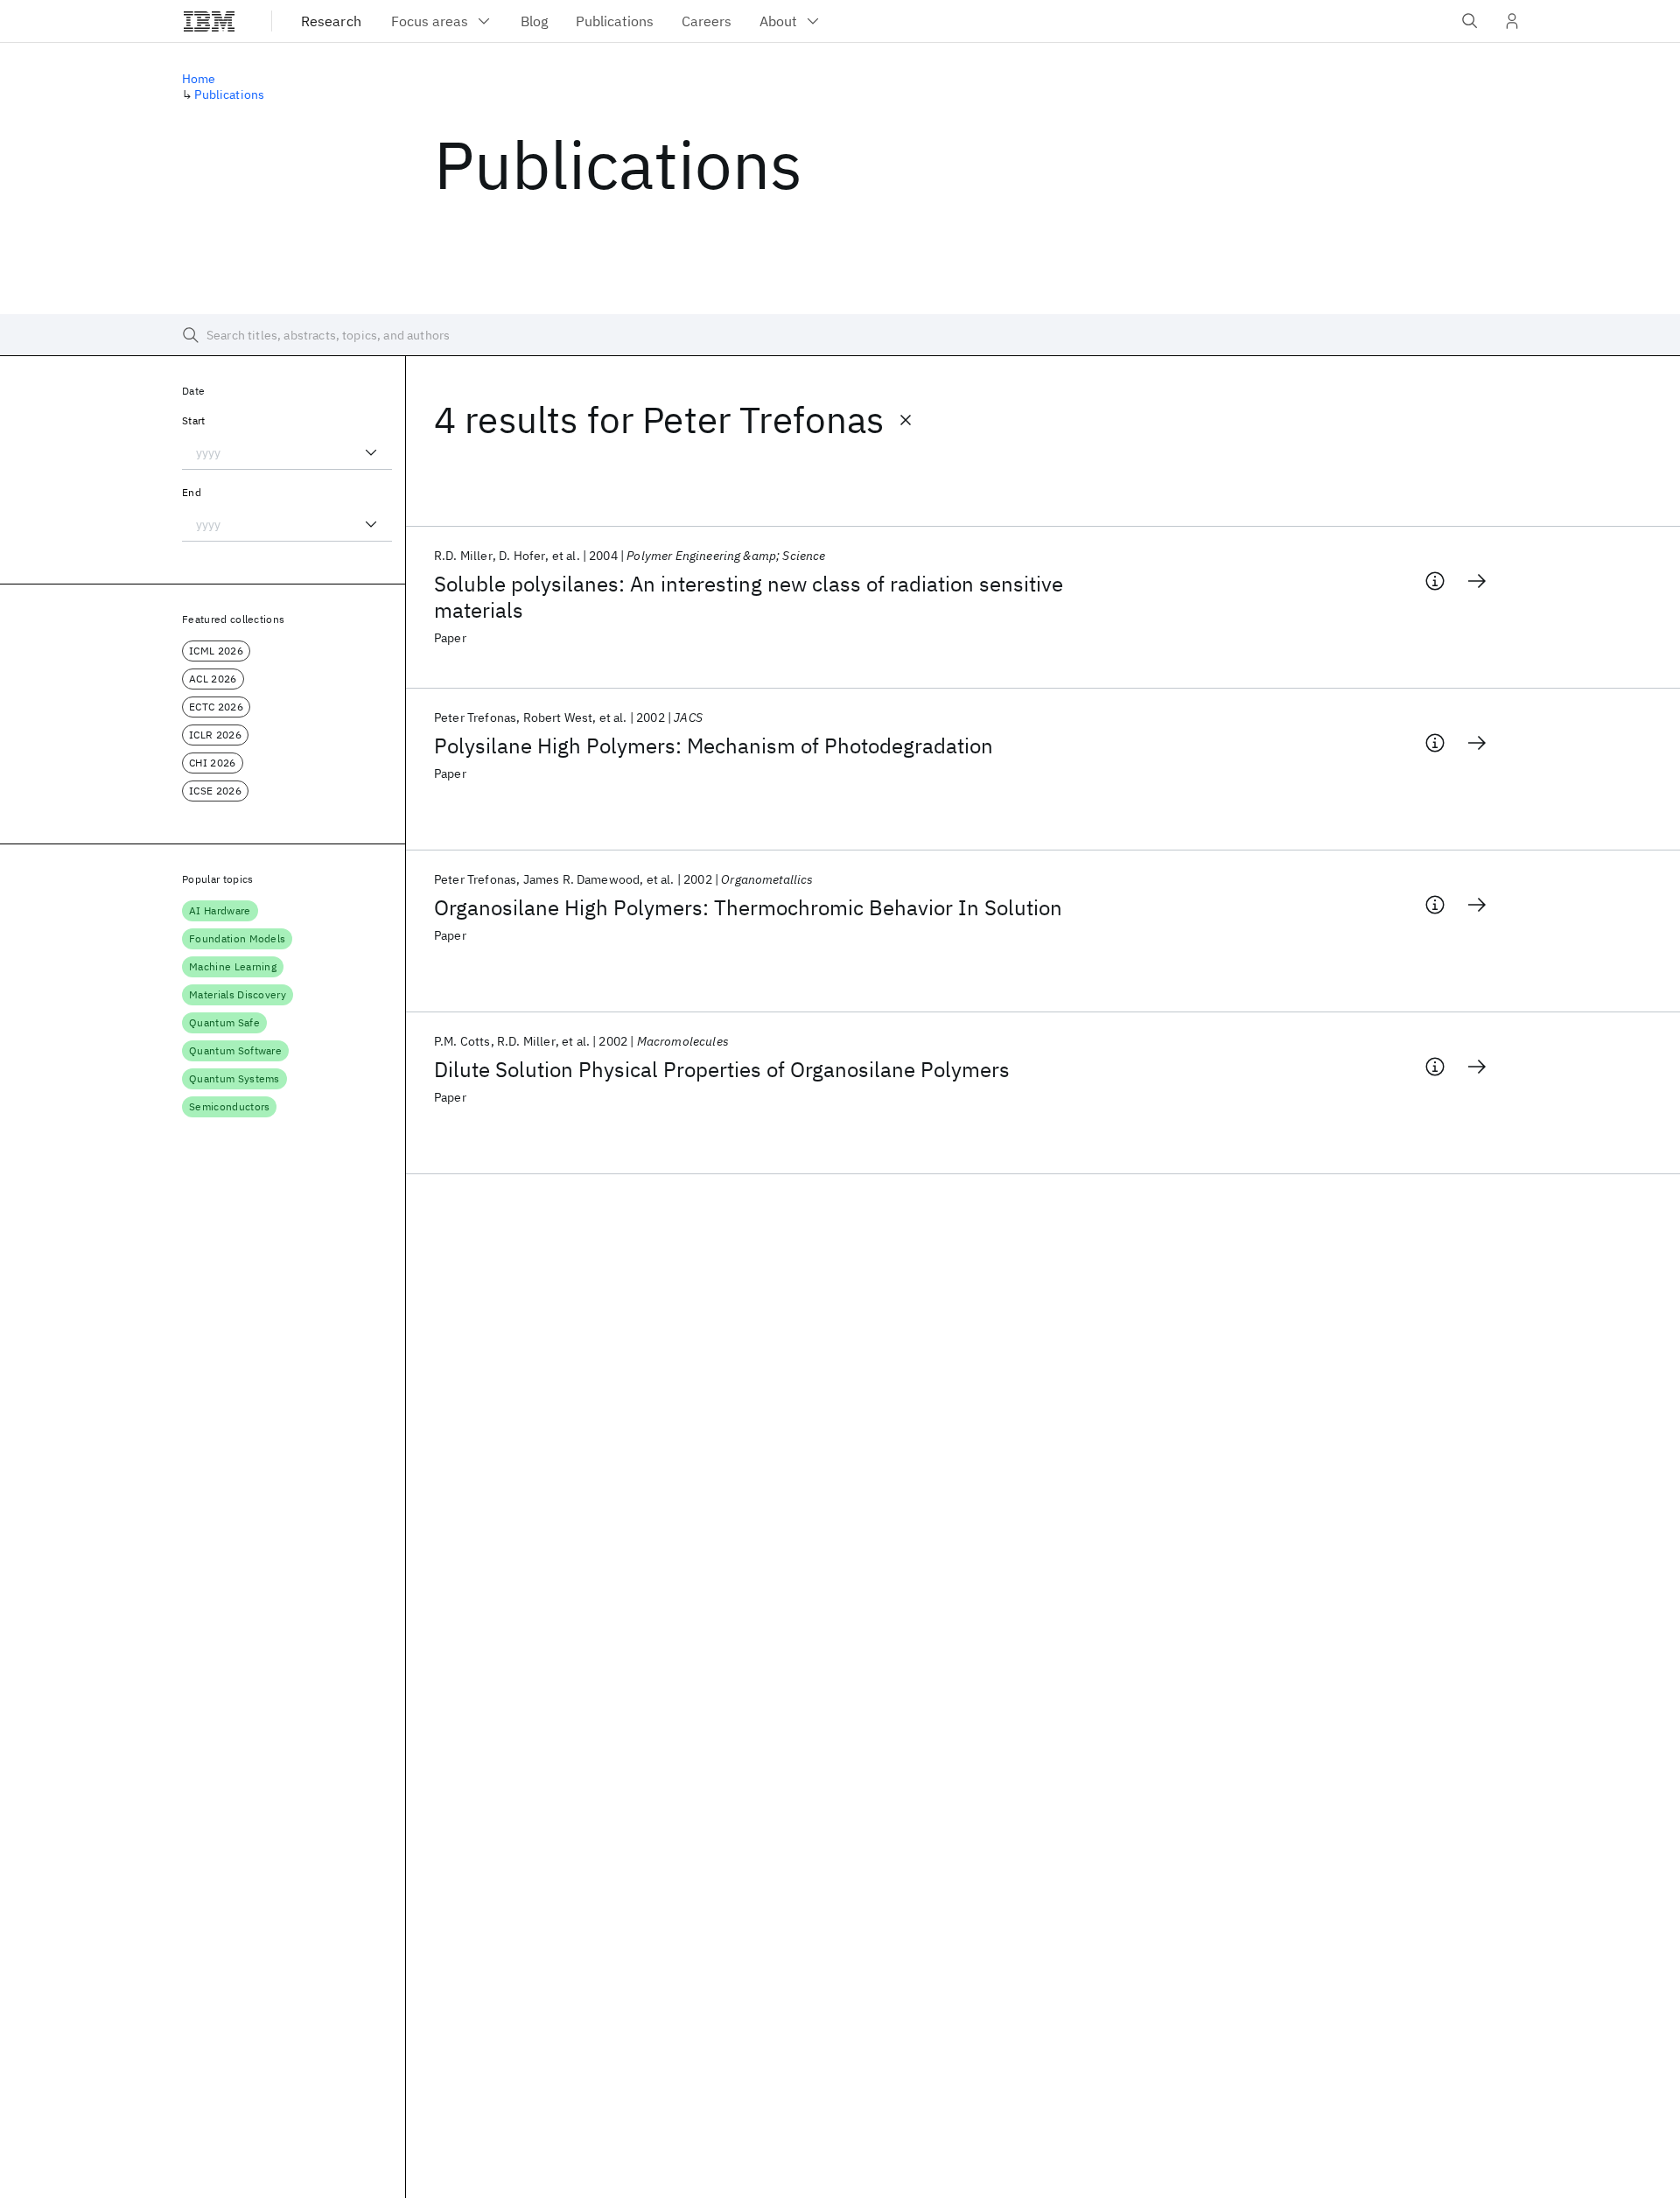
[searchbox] (840, 335)
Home (199, 79)
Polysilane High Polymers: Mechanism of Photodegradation (714, 745)
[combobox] (287, 452)
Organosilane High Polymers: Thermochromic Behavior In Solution (748, 907)
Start (194, 420)
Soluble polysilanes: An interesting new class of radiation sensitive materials (749, 597)
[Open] (371, 452)
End (192, 492)
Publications (229, 94)
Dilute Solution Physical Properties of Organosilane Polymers (722, 1069)
